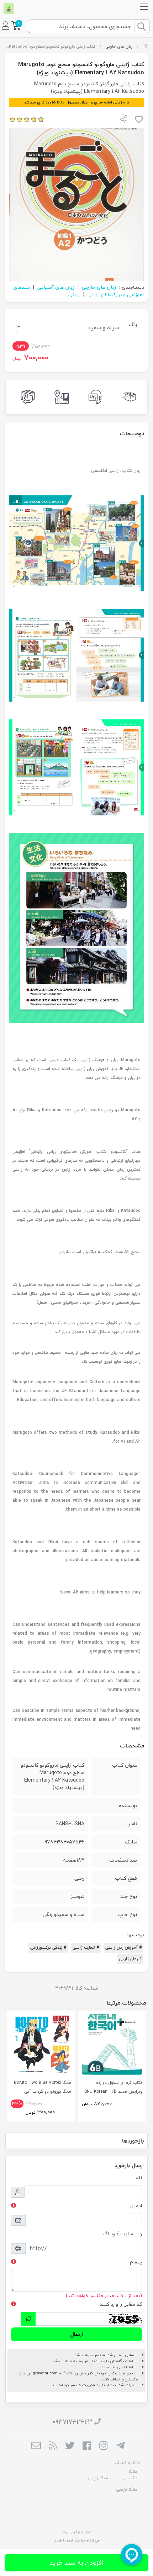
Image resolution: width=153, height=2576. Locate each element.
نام (139, 2178)
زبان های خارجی (119, 46)
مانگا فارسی (127, 2489)
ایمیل (136, 2206)
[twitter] (70, 2447)
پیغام (136, 2262)
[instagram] (103, 2447)
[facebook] (87, 2447)
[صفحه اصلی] (145, 46)
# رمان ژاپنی (130, 1959)
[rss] (53, 2447)
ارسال (76, 2334)
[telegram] (120, 2447)
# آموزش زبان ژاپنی (123, 1947)
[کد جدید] (28, 2319)
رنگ (133, 324)
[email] (36, 2447)
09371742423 (72, 2422)
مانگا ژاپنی (98, 2478)
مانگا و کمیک (127, 2463)
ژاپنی (74, 295)
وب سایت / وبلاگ (123, 2234)
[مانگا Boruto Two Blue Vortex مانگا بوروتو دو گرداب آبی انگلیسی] (41, 2044)
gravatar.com (45, 2373)
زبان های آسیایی (56, 287)
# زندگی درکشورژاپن (48, 1947)
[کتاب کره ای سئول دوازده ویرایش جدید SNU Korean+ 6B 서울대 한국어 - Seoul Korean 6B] (112, 2044)
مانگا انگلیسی (130, 2475)
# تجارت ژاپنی (86, 1947)
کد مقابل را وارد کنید (121, 2304)
